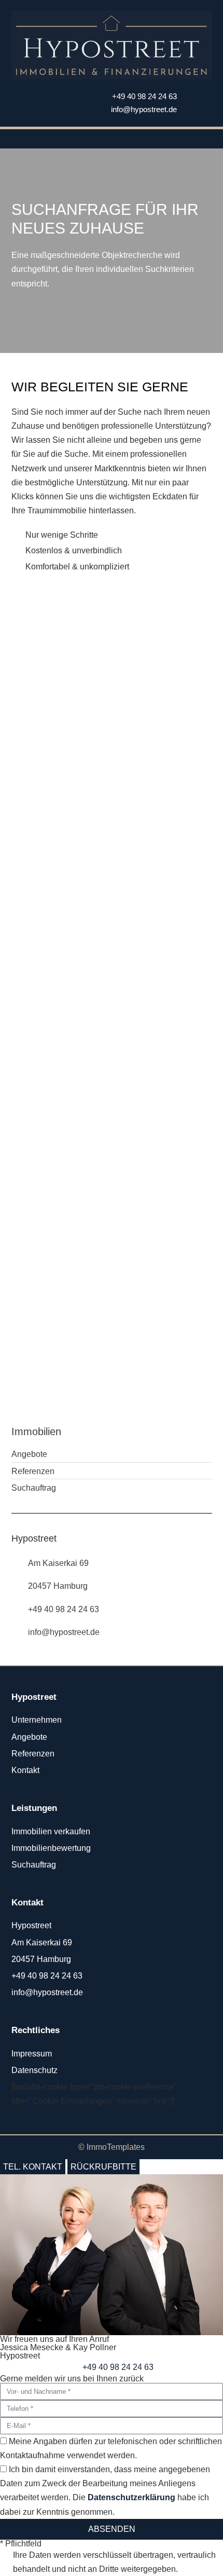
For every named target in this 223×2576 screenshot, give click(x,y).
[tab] (33, 2167)
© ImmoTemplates (112, 2147)
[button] (112, 139)
